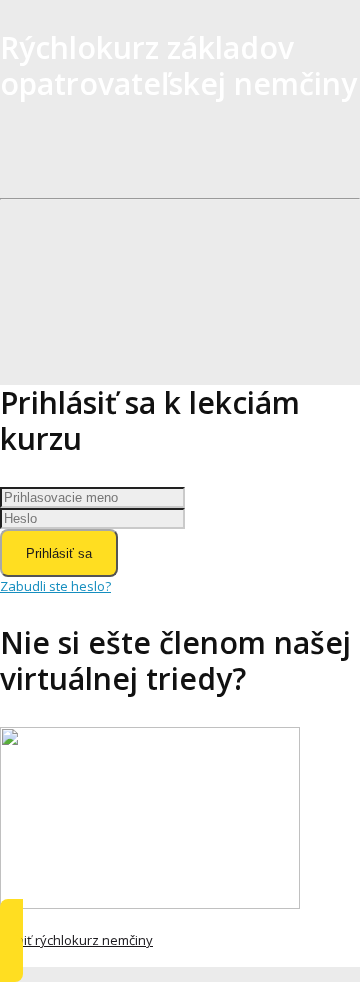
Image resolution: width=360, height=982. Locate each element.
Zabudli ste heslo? (55, 586)
